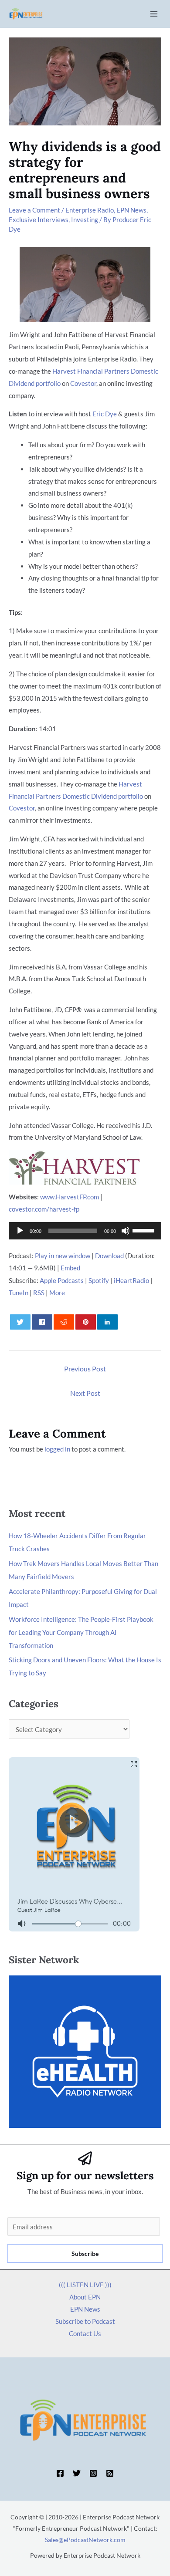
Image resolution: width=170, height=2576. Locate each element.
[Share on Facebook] (42, 1322)
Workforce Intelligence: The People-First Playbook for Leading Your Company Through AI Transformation (81, 1632)
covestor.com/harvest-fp (44, 1209)
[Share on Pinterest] (86, 1322)
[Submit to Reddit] (64, 1322)
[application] (85, 1231)
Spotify (99, 1280)
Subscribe (85, 2254)
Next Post (85, 1393)
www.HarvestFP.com (70, 1197)
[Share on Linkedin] (108, 1322)
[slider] (145, 1230)
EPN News (131, 210)
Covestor (83, 383)
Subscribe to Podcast (85, 2321)
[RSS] (110, 2473)
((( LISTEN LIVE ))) (85, 2285)
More (57, 1293)
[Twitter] (77, 2473)
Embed (70, 1268)
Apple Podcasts (62, 1280)
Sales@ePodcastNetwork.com (85, 2540)
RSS (39, 1293)
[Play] (20, 1231)
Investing (85, 219)
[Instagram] (93, 2473)
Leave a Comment (34, 210)
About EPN (85, 2297)
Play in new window (63, 1256)
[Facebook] (60, 2473)
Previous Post (85, 1369)
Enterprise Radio (90, 210)
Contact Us (85, 2333)
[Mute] (126, 1231)
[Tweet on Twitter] (20, 1322)
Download (109, 1256)
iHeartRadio (131, 1280)
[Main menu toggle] (154, 14)
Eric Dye (105, 414)
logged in (57, 1449)
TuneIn (19, 1293)
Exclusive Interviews (39, 219)
